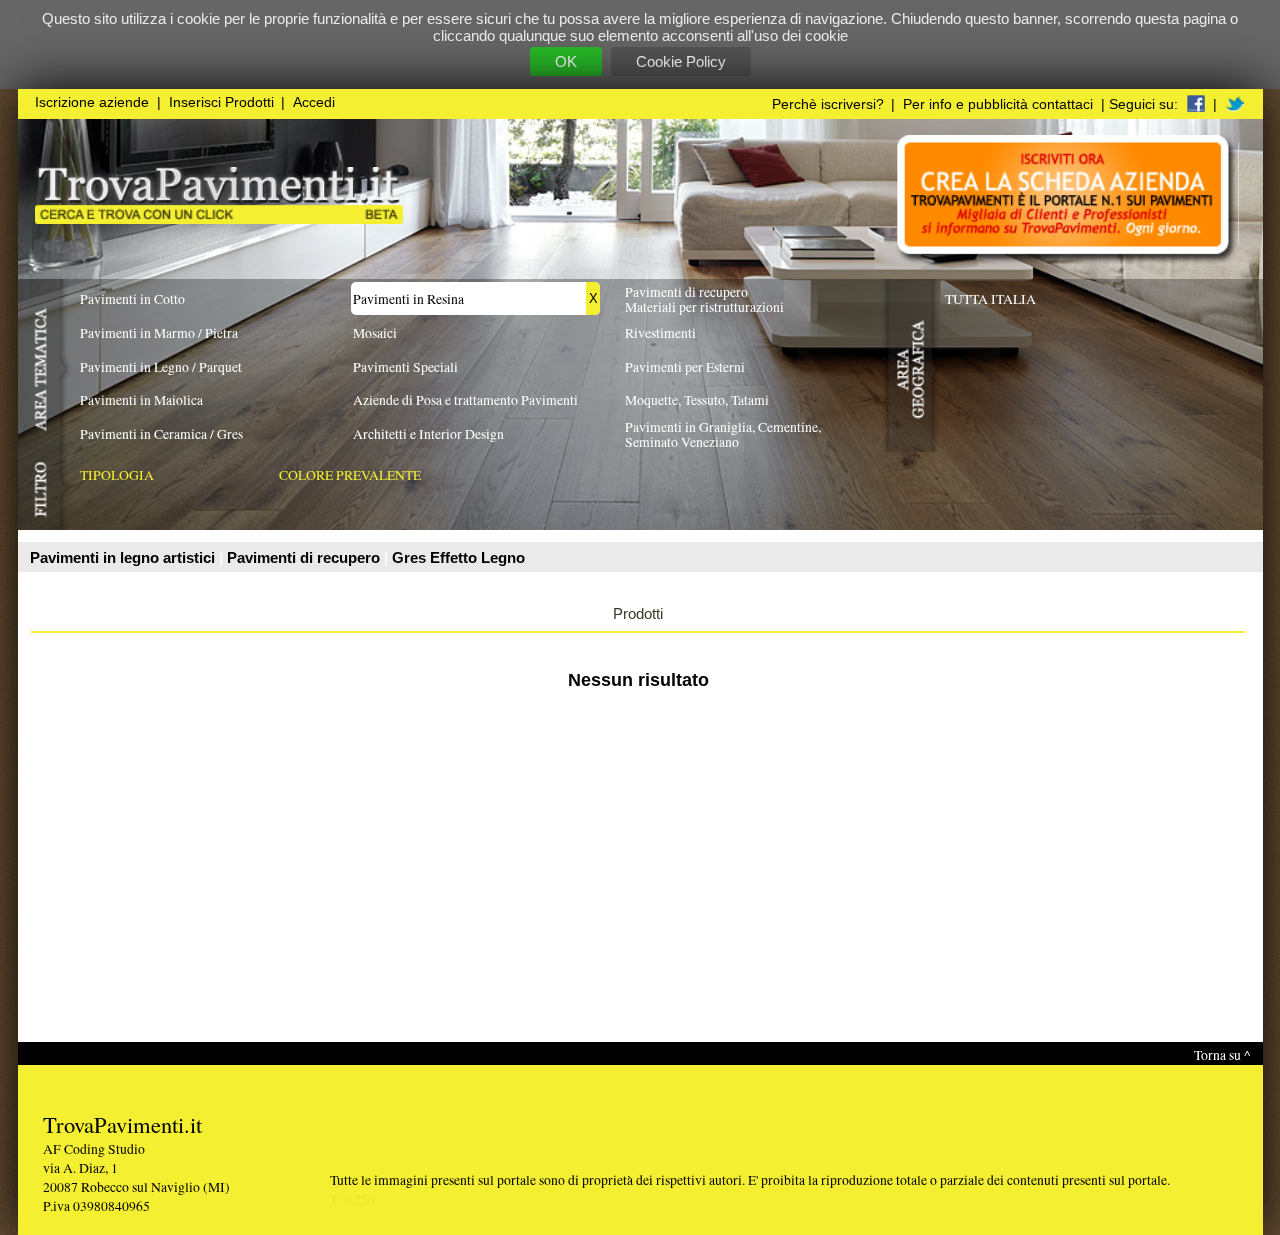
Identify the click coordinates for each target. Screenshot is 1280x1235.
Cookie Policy (681, 61)
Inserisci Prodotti (221, 102)
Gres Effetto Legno (458, 557)
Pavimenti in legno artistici (124, 557)
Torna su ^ (1222, 1054)
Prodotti (638, 613)
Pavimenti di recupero (305, 557)
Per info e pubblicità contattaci (998, 104)
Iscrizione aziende (92, 102)
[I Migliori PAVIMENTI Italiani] (219, 218)
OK (566, 61)
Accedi (314, 102)
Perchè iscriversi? (828, 104)
